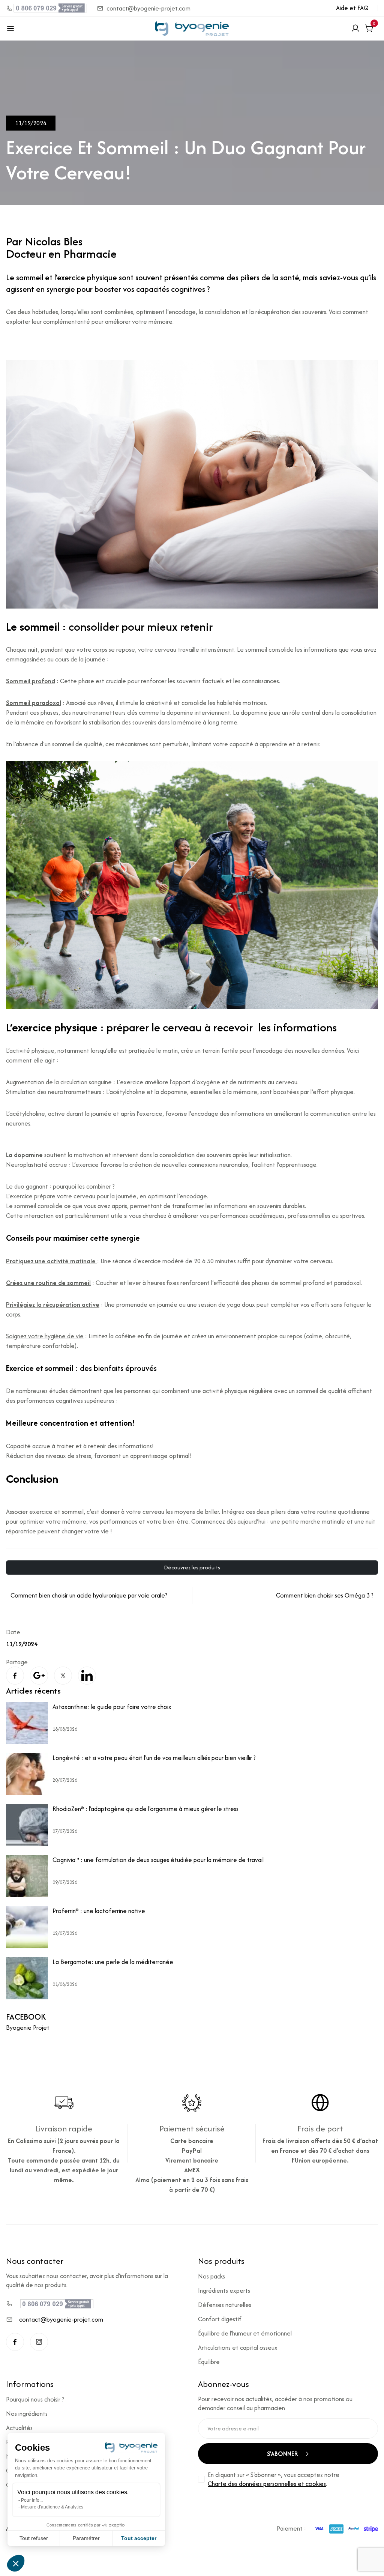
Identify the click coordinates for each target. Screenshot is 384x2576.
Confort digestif (220, 2319)
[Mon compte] (355, 29)
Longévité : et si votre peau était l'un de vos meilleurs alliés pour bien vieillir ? (154, 1758)
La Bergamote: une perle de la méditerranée (113, 1962)
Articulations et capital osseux (238, 2348)
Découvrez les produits (192, 1567)
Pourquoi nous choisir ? (35, 2399)
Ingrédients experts (224, 2290)
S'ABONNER (283, 2454)
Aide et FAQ (352, 8)
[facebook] (15, 2342)
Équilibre (209, 2362)
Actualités (19, 2428)
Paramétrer (86, 2538)
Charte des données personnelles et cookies (267, 2484)
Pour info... (32, 2500)
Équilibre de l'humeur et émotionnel (245, 2333)
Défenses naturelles (225, 2305)
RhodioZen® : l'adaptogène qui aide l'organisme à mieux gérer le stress (145, 1809)
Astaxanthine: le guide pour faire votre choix (112, 1707)
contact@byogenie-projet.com (148, 8)
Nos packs (211, 2276)
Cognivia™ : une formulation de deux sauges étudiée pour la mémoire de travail (158, 1860)
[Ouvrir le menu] (10, 29)
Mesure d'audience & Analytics (52, 2507)
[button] (16, 2563)
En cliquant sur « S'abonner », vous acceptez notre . (274, 2479)
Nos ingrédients (27, 2414)
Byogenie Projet (28, 2027)
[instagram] (39, 2342)
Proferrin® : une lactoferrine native (99, 1911)
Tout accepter (139, 2538)
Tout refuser (34, 2538)
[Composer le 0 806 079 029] (47, 8)
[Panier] (369, 29)
